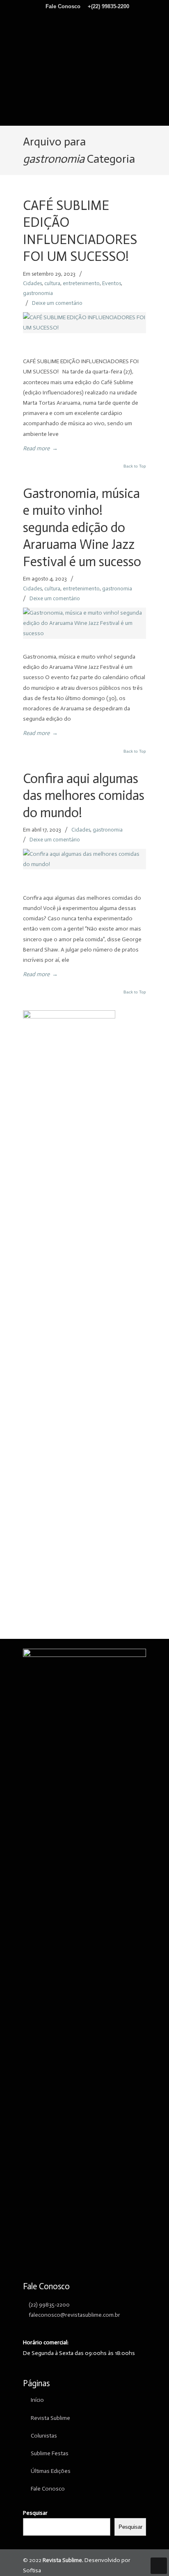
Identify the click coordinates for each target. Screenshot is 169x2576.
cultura (52, 283)
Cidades (32, 283)
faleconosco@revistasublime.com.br (74, 2315)
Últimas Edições (51, 2471)
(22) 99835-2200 (49, 2305)
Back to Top (135, 466)
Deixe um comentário (57, 303)
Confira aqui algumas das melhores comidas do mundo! (84, 796)
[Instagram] (89, 19)
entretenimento (81, 283)
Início (37, 2400)
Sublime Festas (50, 2453)
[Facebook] (80, 19)
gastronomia (38, 293)
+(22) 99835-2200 (108, 6)
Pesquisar (35, 2513)
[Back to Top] (159, 2566)
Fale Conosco (64, 6)
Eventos (112, 283)
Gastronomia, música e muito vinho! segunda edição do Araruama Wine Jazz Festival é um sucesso (82, 528)
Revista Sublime (84, 62)
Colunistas (44, 2436)
